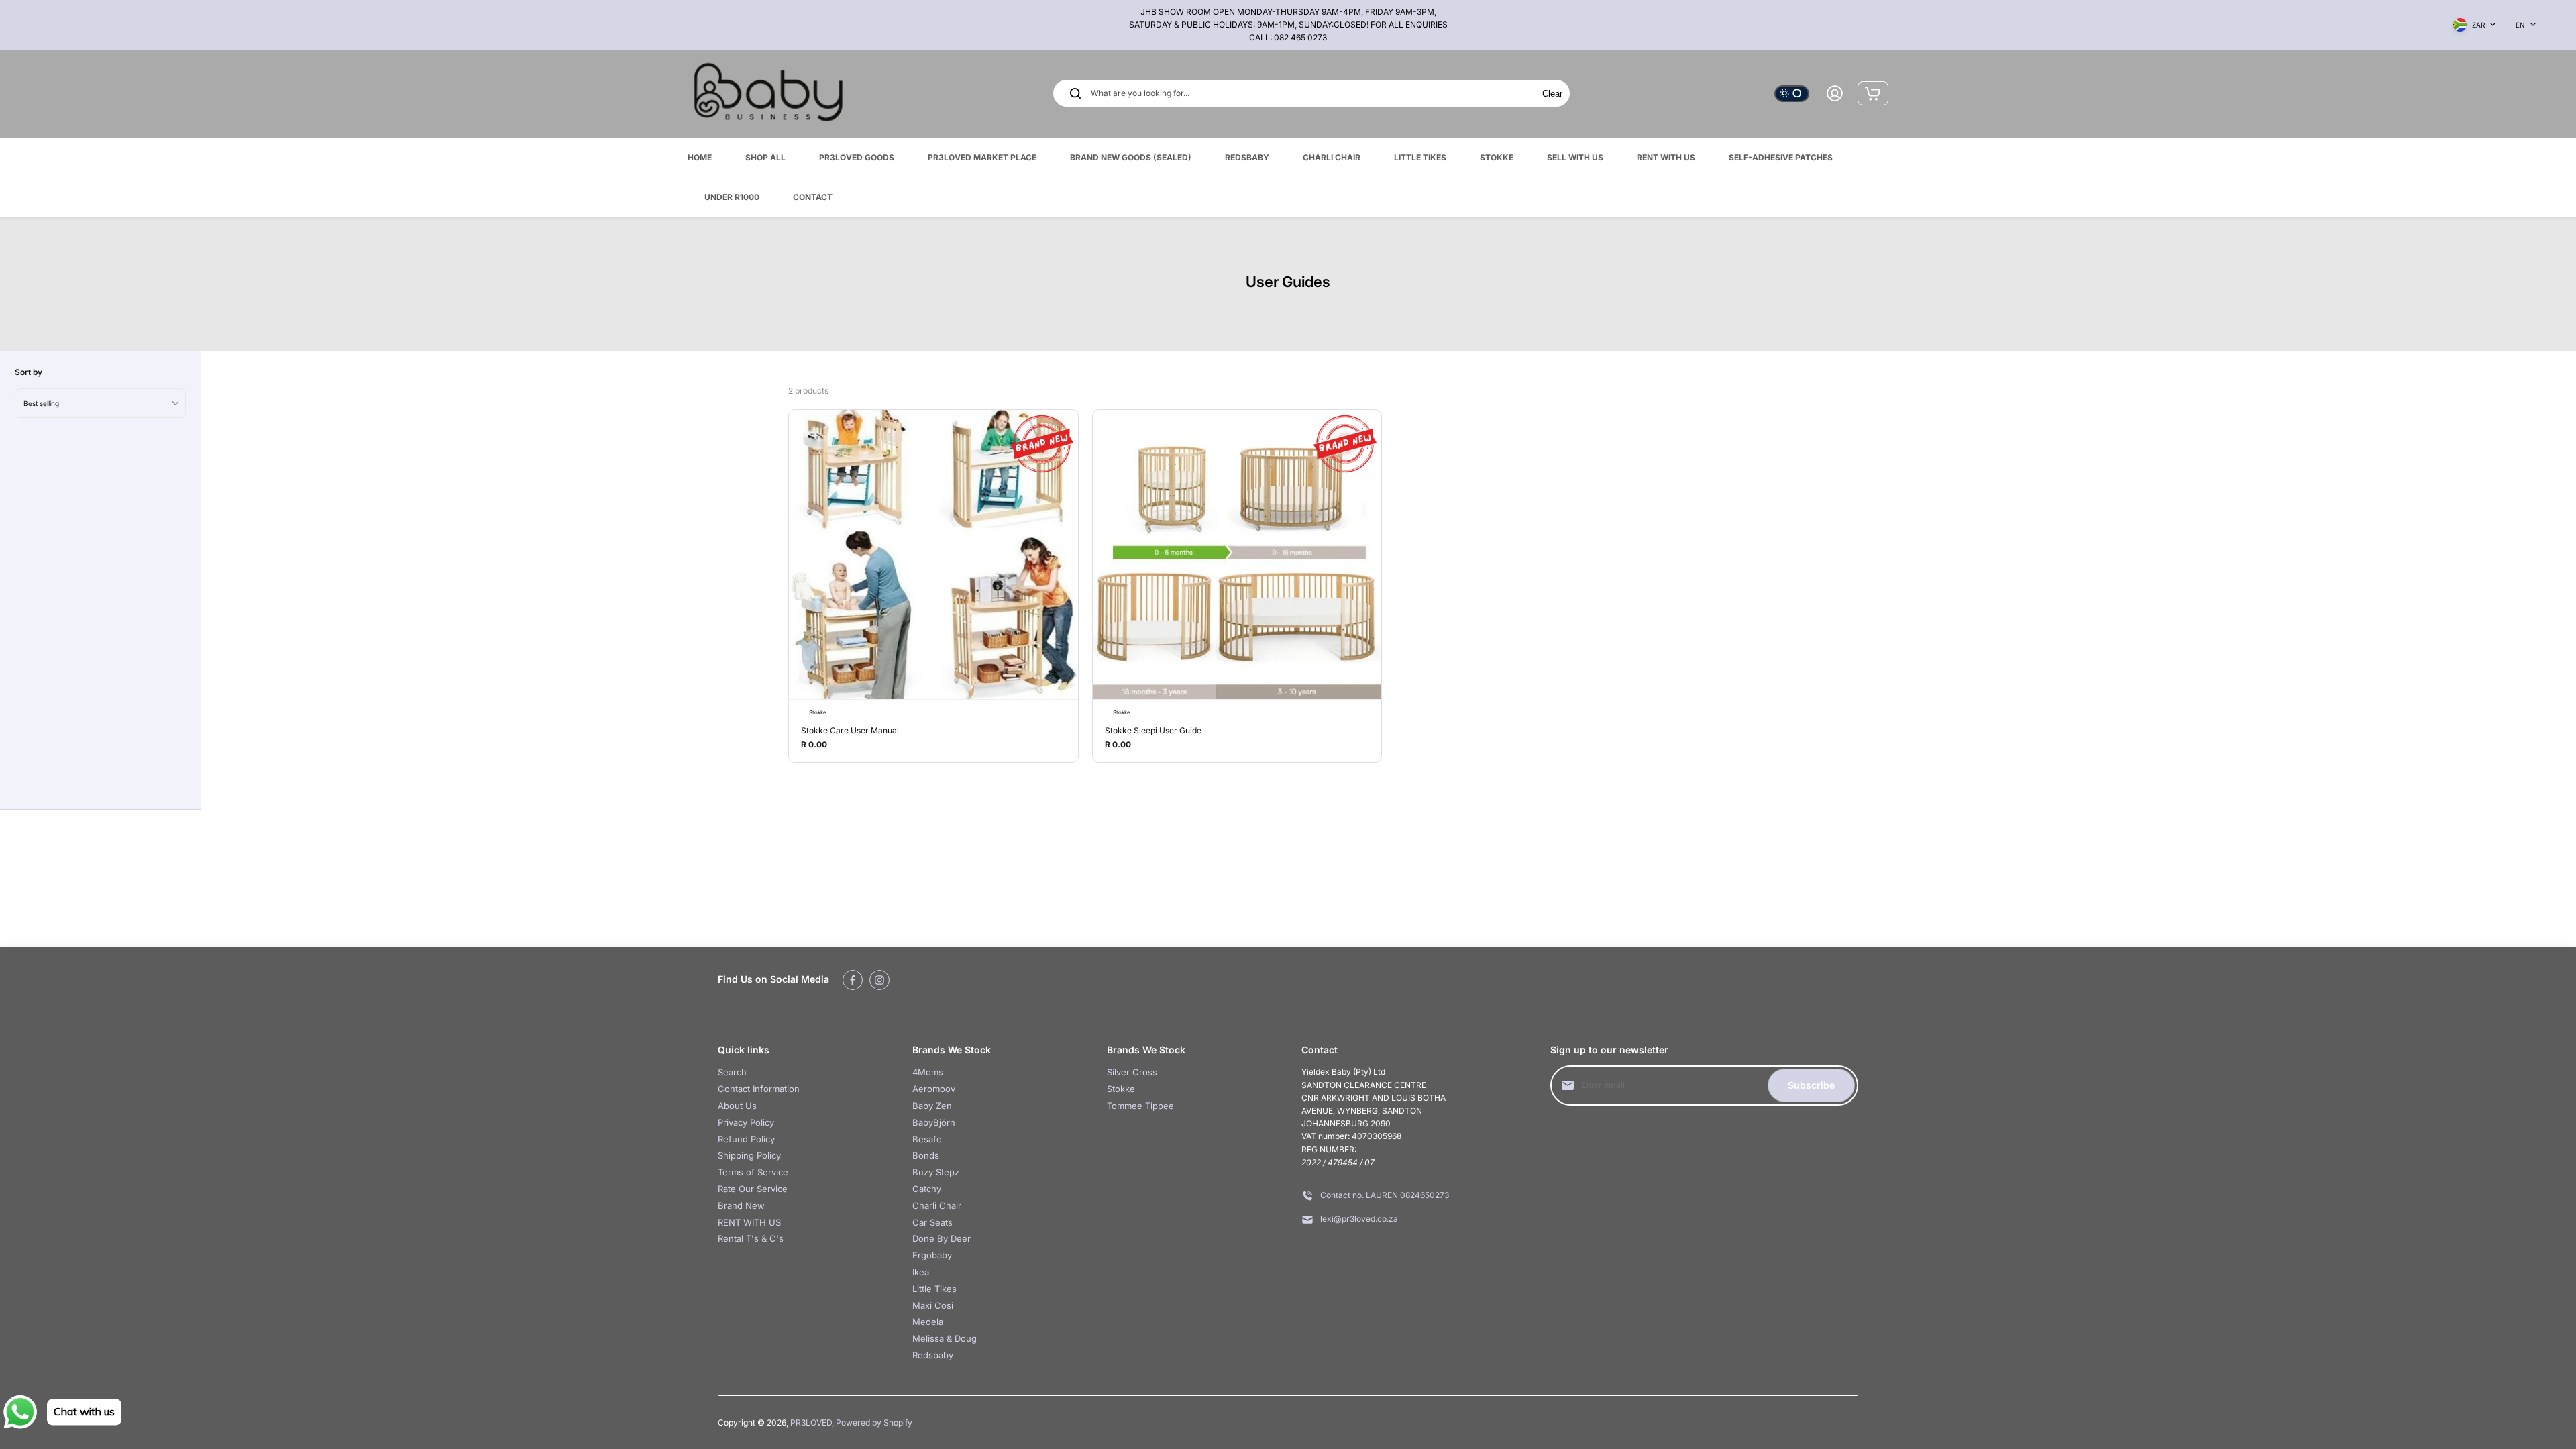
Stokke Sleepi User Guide (1153, 730)
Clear (1552, 94)
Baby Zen (932, 1106)
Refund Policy (746, 1139)
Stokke (1121, 1089)
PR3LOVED (811, 1423)
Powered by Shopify (874, 1423)
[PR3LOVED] (768, 94)
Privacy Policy (746, 1122)
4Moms (928, 1072)
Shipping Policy (749, 1155)
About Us (737, 1106)
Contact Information (759, 1089)
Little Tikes (934, 1289)
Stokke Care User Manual (850, 730)
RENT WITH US (749, 1222)
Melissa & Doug (945, 1338)
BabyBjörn (934, 1122)
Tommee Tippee (1140, 1106)
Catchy (927, 1189)
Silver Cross (1132, 1072)
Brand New (741, 1205)
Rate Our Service (753, 1189)
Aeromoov (934, 1089)
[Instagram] (879, 980)
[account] (1835, 93)
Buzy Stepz (936, 1172)
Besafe (927, 1139)
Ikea (921, 1272)
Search (732, 1072)
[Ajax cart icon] (1873, 93)
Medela (928, 1322)
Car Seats (932, 1222)
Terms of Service (753, 1172)
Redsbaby (933, 1355)
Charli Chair (937, 1205)
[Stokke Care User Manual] (933, 554)
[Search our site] (1075, 93)
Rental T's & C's (751, 1238)
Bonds (926, 1155)
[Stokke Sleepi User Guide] (1237, 554)
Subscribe (1811, 1085)
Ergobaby (932, 1255)
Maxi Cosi (933, 1305)
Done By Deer (942, 1238)
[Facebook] (853, 980)
